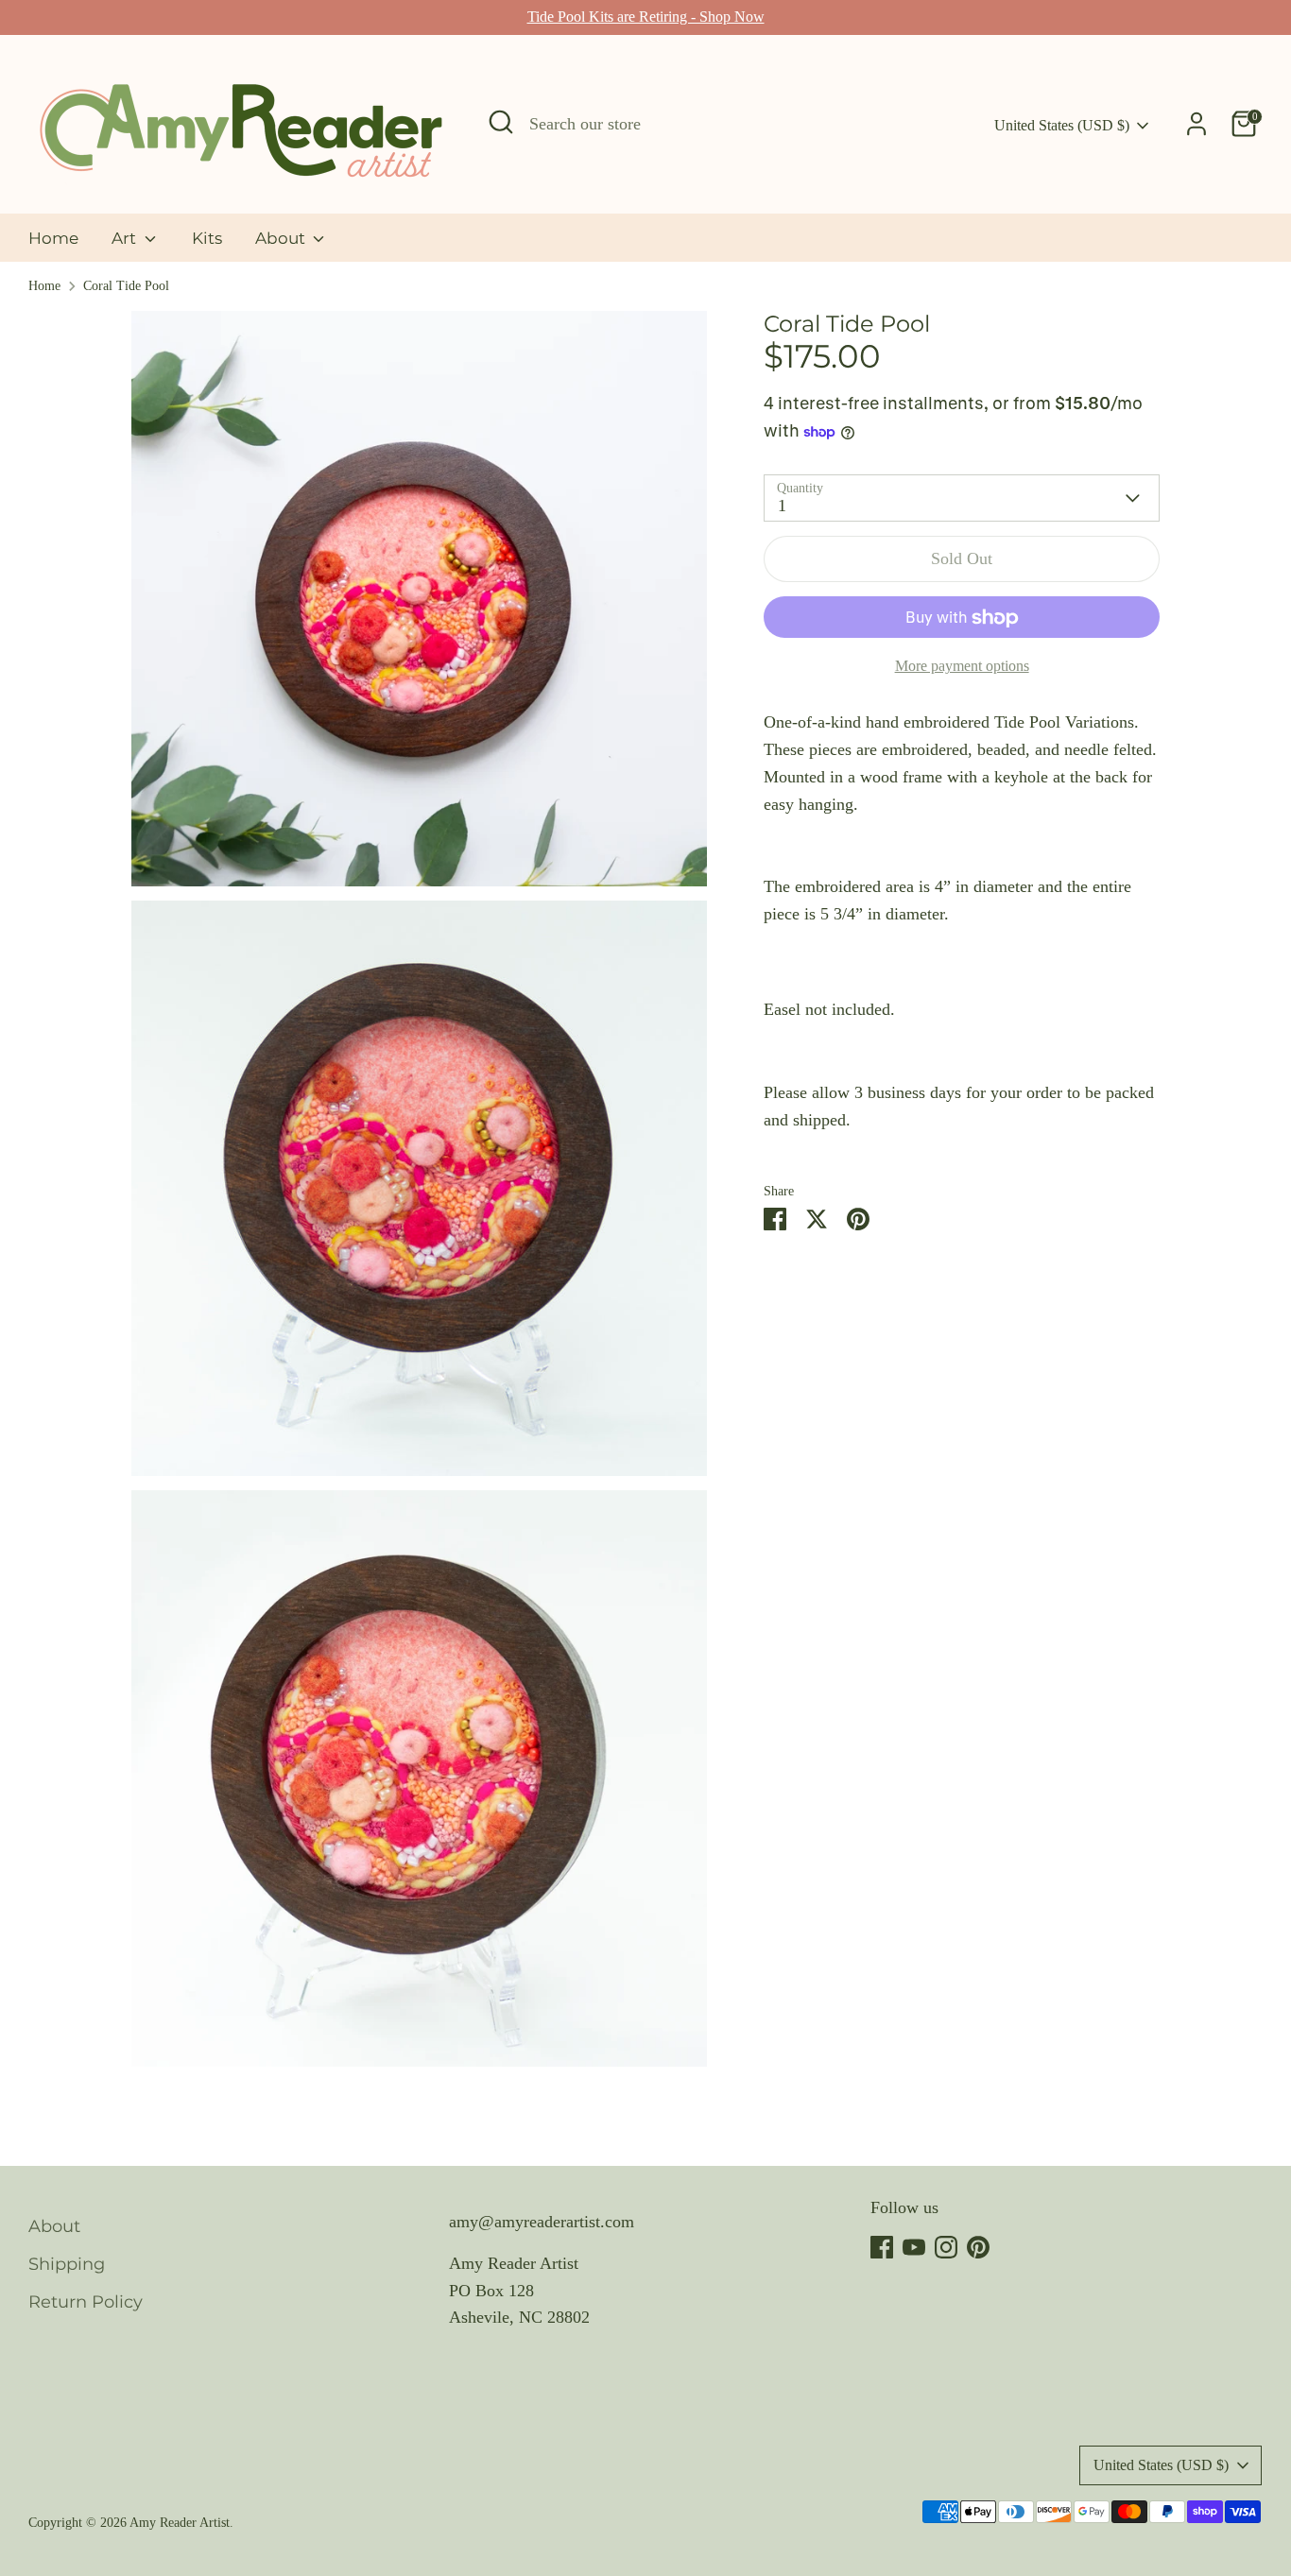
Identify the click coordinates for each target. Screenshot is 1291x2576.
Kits (207, 238)
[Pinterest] (978, 2247)
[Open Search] (501, 122)
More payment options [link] (962, 667)
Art (126, 238)
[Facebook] (882, 2247)
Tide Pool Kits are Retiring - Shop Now (646, 17)
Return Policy (86, 2302)
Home (53, 238)
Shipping (67, 2264)
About (282, 238)
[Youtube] (914, 2247)
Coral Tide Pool (126, 286)
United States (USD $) (1062, 125)
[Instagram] (946, 2247)
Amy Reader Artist (180, 2523)
